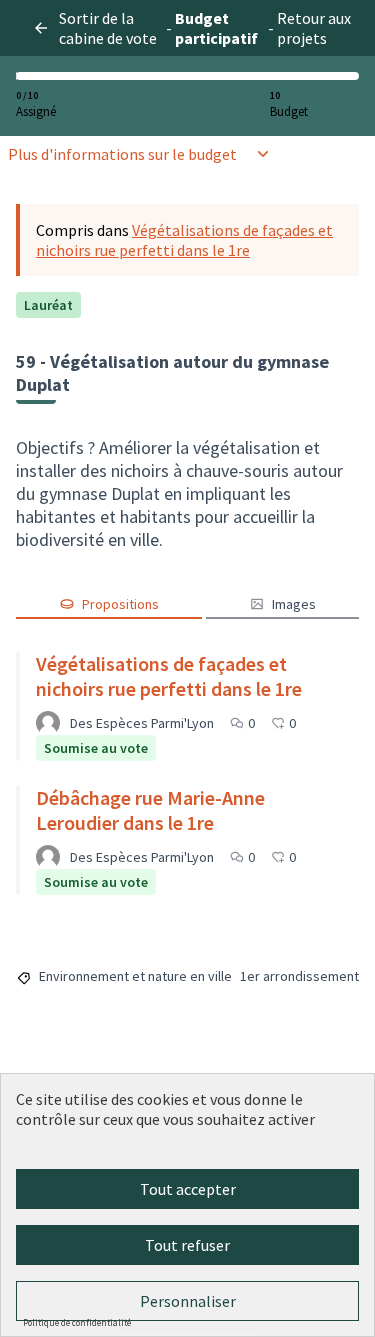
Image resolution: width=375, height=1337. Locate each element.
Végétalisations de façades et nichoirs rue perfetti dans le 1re (184, 240)
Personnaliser (188, 1301)
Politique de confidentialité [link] (77, 1322)
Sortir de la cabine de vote (108, 28)
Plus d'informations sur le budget (122, 154)
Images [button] (294, 604)
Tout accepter (188, 1189)
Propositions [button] (120, 604)
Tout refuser (187, 1245)
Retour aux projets (314, 28)
